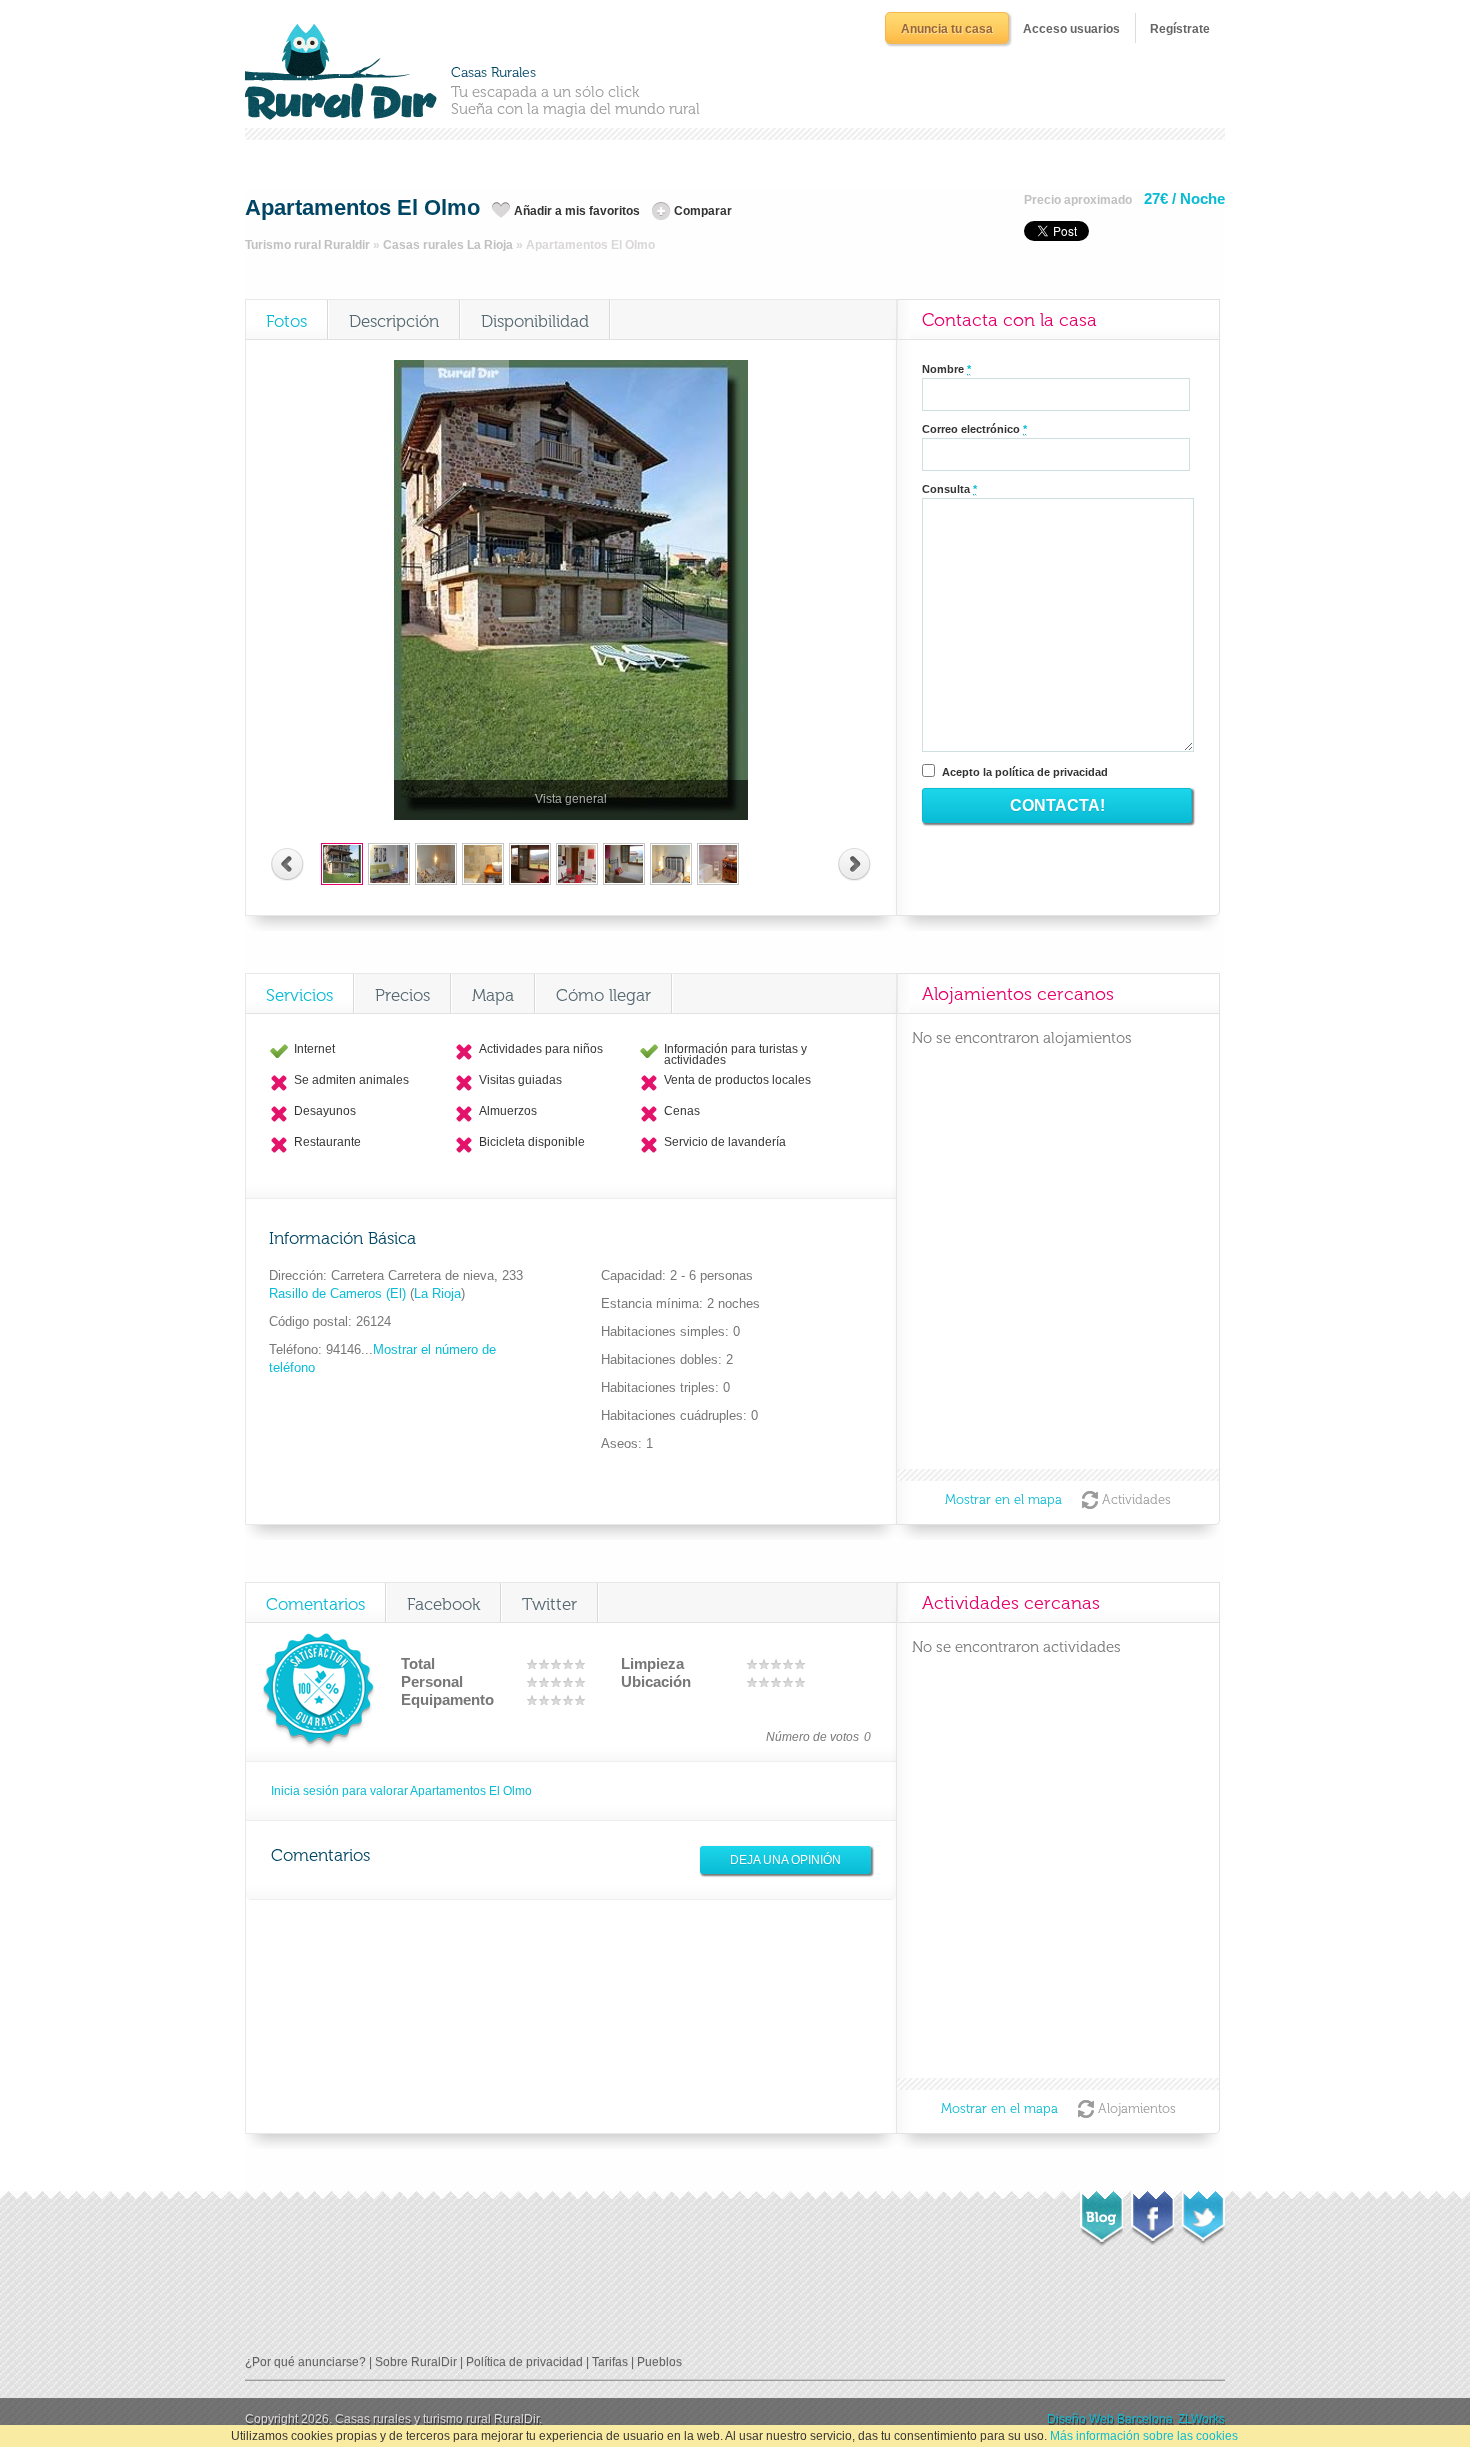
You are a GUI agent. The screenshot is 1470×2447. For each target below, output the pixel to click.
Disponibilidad (535, 321)
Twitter (549, 1604)
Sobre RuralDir (416, 2362)
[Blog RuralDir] (1101, 2213)
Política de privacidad (524, 2362)
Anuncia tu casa (947, 29)
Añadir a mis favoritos (577, 211)
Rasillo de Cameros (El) (339, 1293)
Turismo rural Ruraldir (307, 245)
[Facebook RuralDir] (1152, 2212)
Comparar (703, 211)
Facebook (443, 1604)
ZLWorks (1201, 2419)
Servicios (299, 995)
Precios (402, 995)
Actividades (1136, 1499)
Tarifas (610, 2362)
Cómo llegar (603, 995)
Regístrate (1180, 29)
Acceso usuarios (1071, 29)
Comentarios (315, 1604)
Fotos (286, 321)
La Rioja (437, 1293)
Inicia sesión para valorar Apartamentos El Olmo (401, 1791)
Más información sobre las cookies (1144, 2436)
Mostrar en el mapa (1003, 1499)
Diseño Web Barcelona (1110, 2419)
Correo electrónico (974, 429)
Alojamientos (1137, 2108)
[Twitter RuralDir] (1203, 2212)
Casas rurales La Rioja (448, 245)
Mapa (493, 995)
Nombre (946, 369)
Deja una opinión (785, 1860)
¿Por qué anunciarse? (305, 2362)
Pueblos (659, 2362)
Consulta (949, 489)
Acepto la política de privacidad (1025, 772)
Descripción (394, 321)
